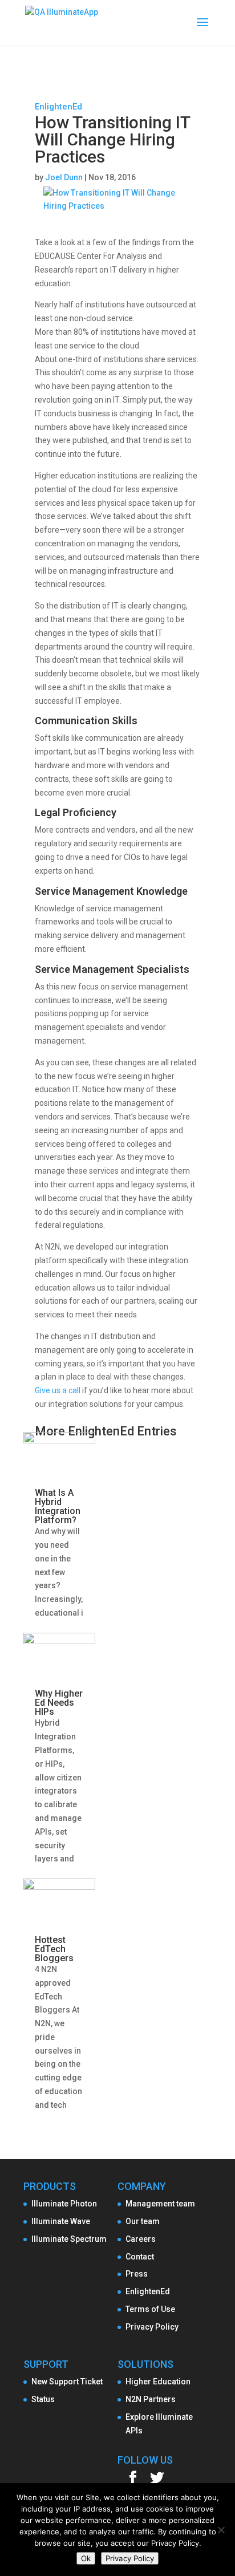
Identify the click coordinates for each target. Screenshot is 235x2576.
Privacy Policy (152, 2327)
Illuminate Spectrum (69, 2239)
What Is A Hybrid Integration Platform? (58, 1506)
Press (137, 2274)
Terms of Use (150, 2309)
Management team (160, 2204)
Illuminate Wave (61, 2221)
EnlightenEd (58, 107)
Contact (140, 2257)
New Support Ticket (67, 2382)
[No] (221, 2530)
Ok (86, 2558)
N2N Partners (151, 2399)
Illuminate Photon (64, 2204)
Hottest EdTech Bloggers (54, 1949)
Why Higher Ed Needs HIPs (59, 1703)
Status (43, 2399)
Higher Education (158, 2382)
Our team (143, 2221)
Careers (141, 2239)
